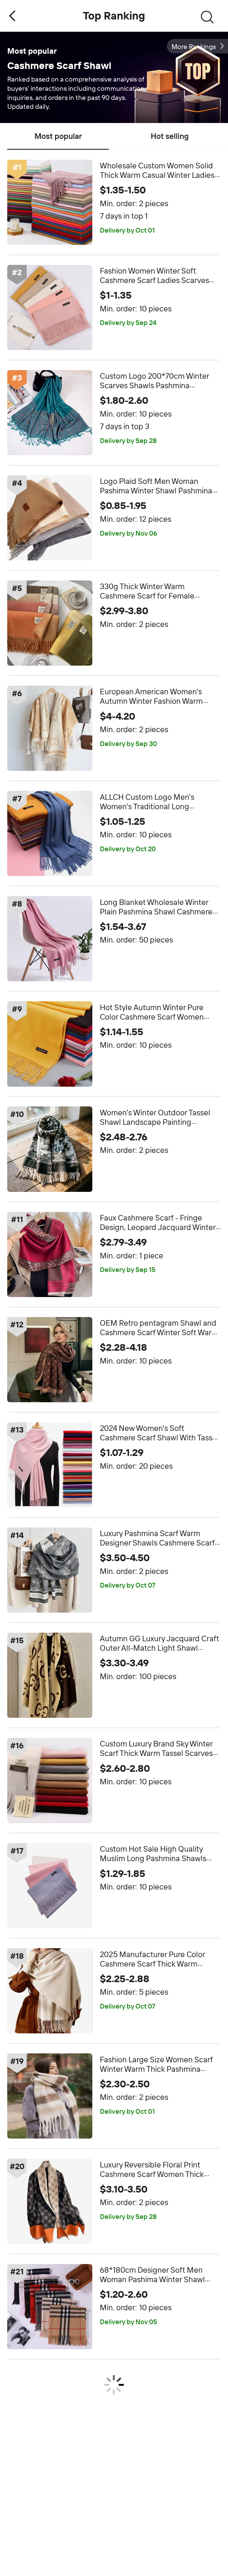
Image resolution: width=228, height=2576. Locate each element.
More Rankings (194, 47)
